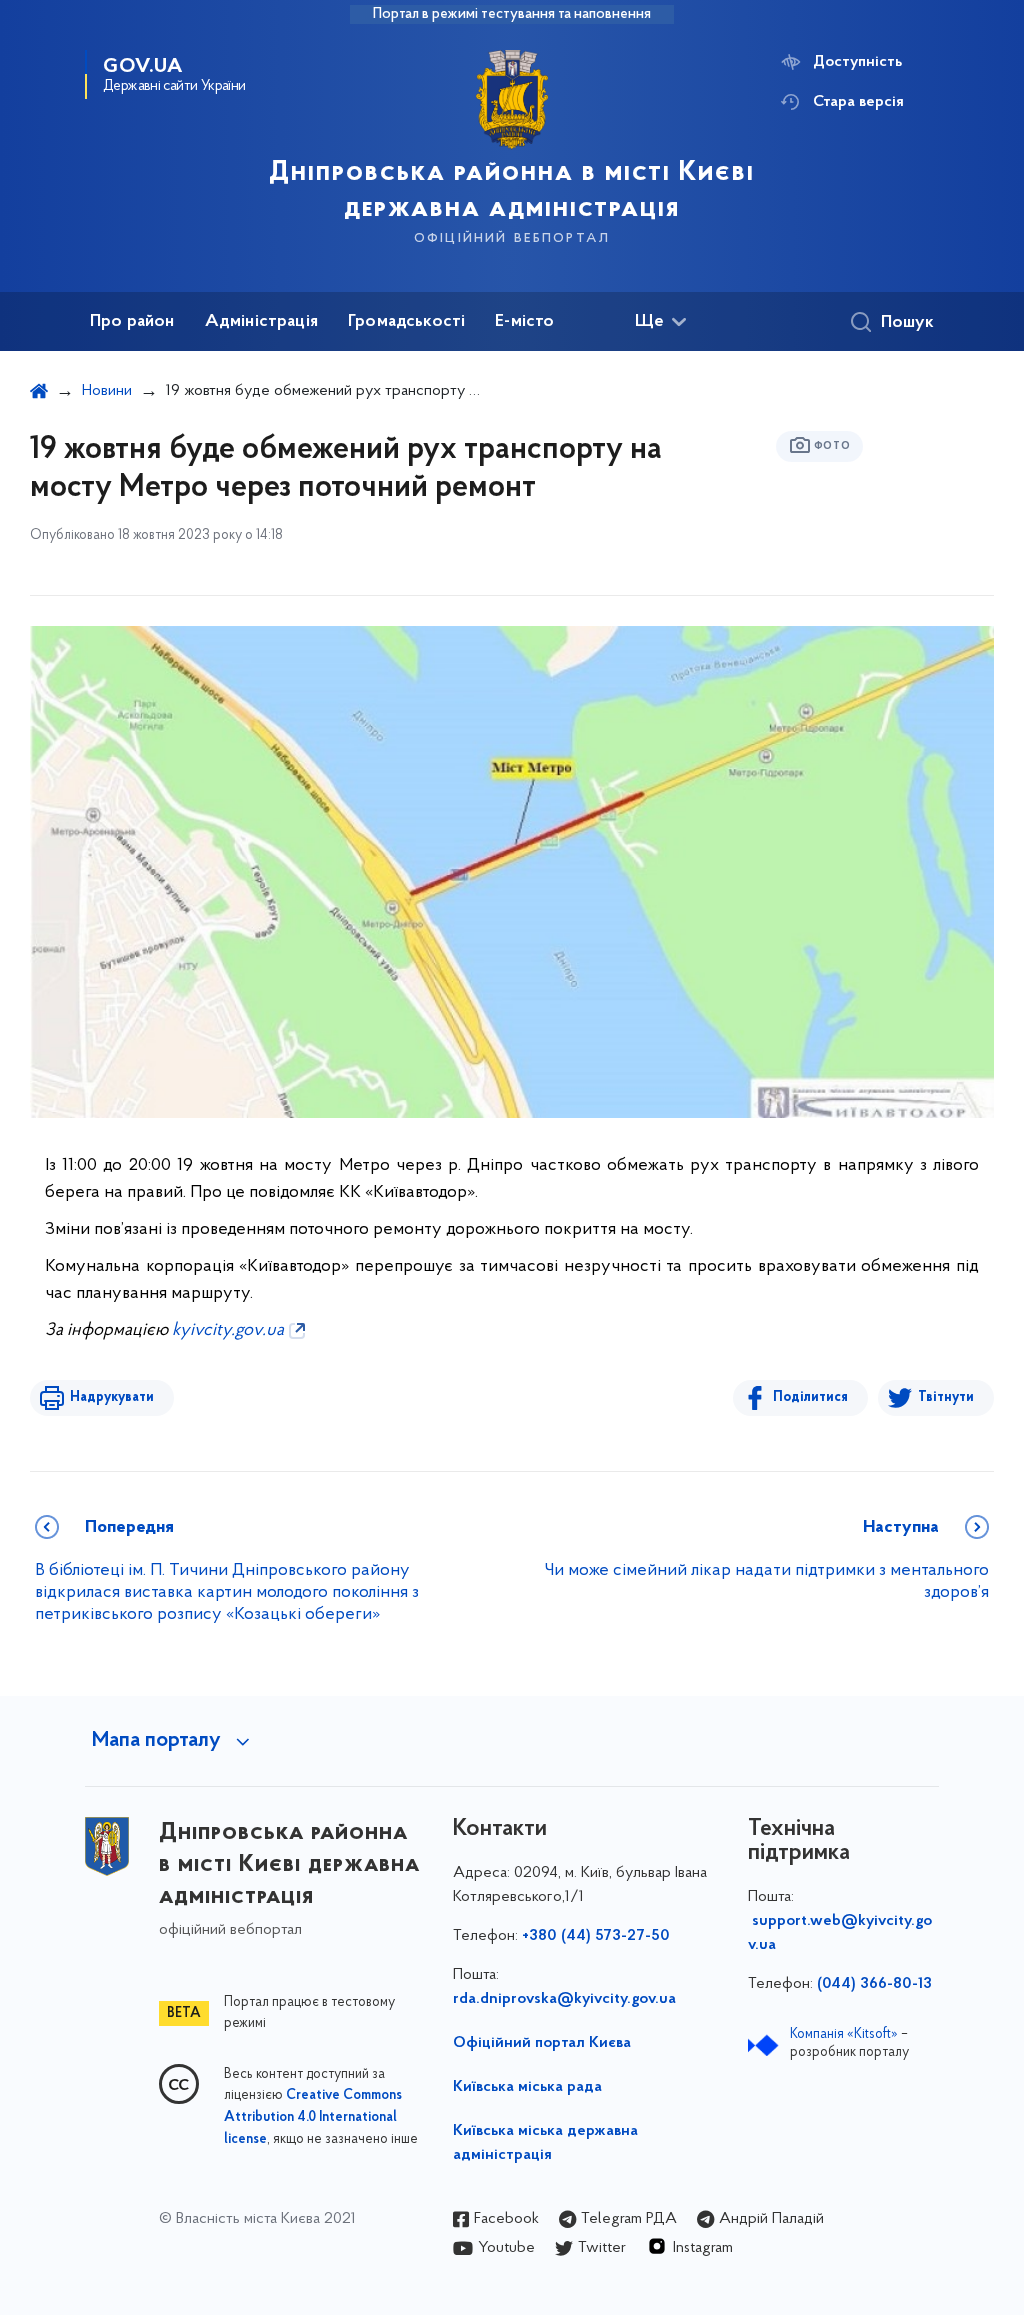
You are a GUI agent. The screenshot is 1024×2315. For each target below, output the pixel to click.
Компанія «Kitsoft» (844, 2034)
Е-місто (524, 322)
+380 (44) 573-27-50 (596, 1936)
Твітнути (946, 1397)
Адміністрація (261, 322)
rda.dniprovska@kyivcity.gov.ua (564, 1999)
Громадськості (406, 322)
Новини (107, 391)
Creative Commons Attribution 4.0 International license (313, 2118)
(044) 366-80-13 (874, 1984)
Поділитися (810, 1397)
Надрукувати (112, 1397)
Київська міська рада (527, 2087)
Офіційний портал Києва (542, 2043)
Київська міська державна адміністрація (545, 2143)
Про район (132, 322)
